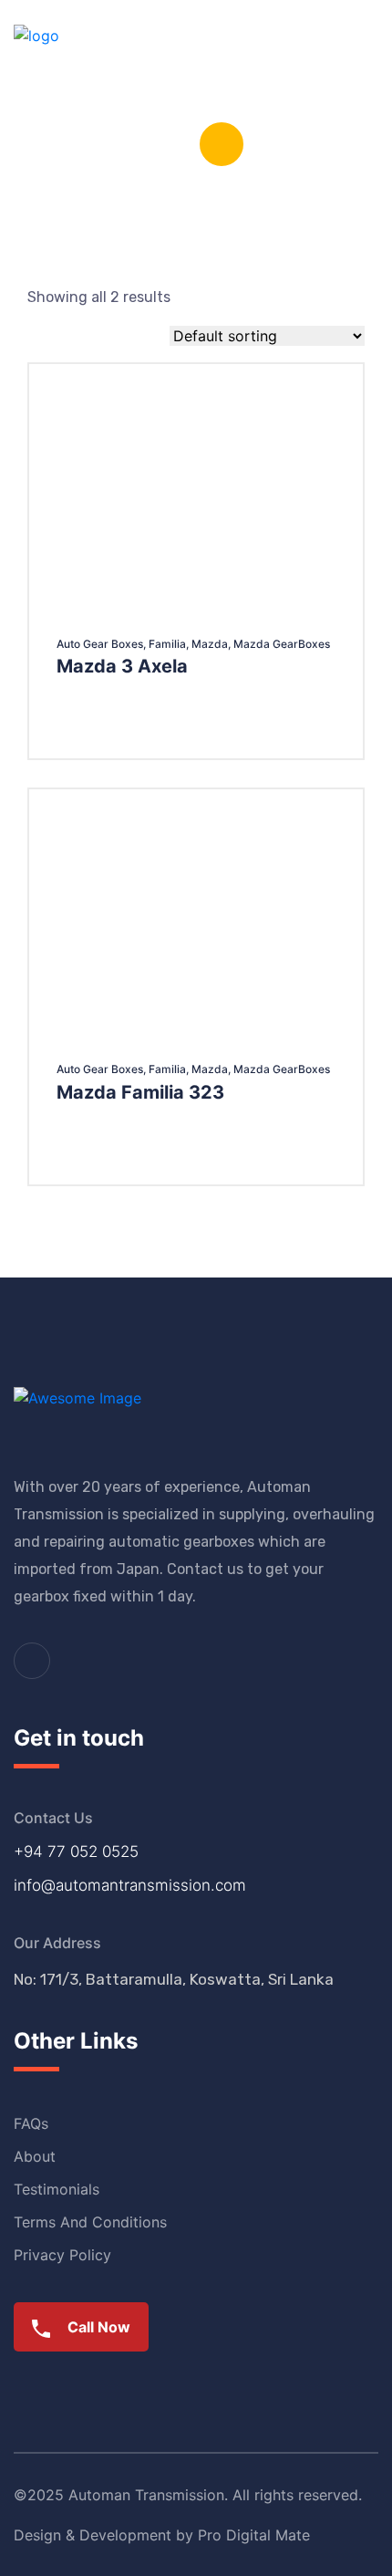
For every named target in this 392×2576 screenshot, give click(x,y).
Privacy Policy (62, 2255)
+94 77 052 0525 (76, 1851)
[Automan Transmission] (36, 53)
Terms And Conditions (90, 2222)
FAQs (31, 2123)
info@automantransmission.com (130, 1885)
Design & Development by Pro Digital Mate (162, 2535)
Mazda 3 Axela (122, 666)
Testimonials (57, 2189)
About (35, 2156)
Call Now (97, 2327)
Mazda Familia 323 (140, 1092)
